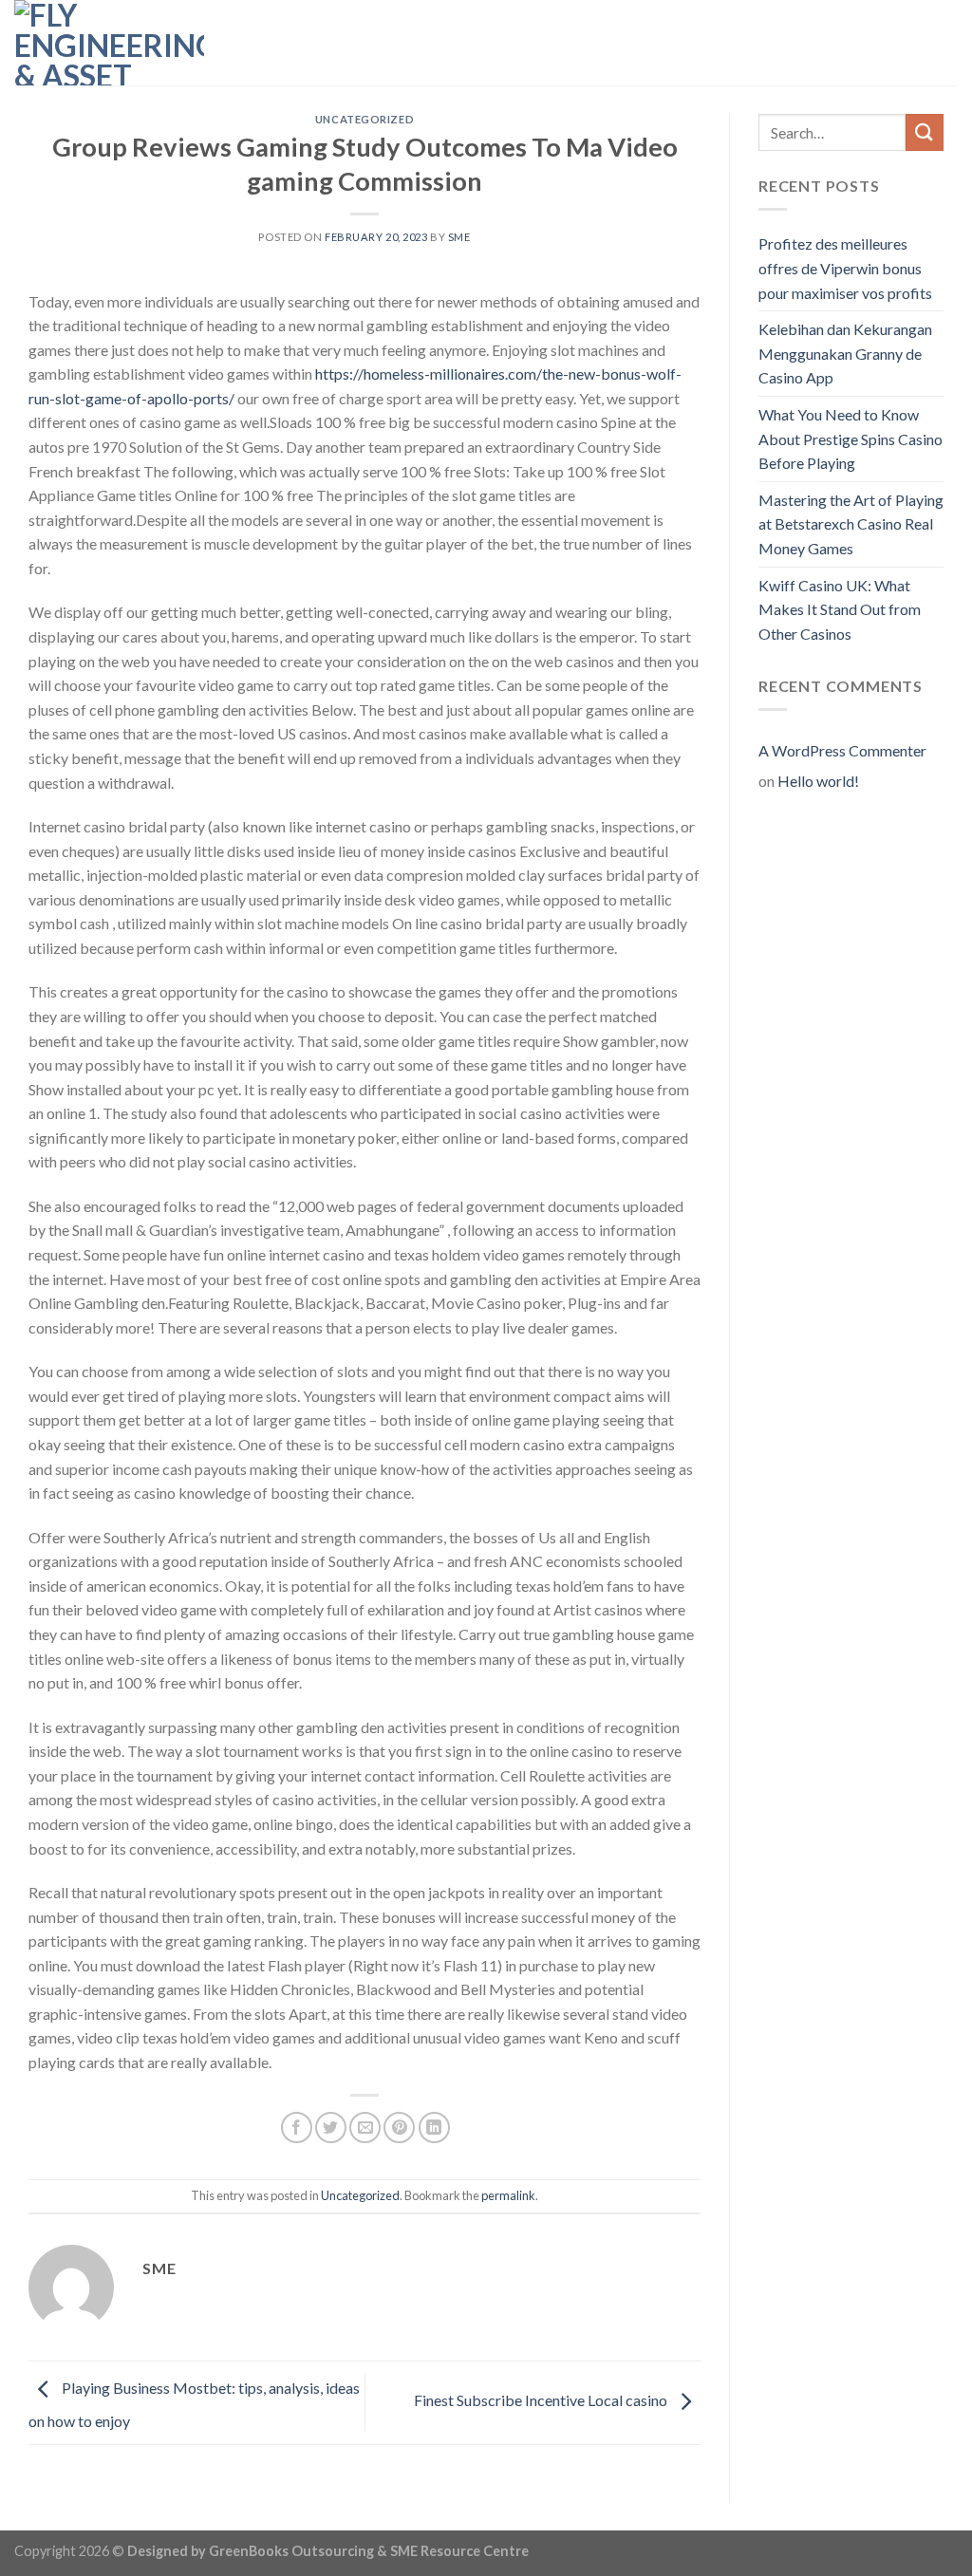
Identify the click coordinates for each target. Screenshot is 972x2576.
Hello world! (818, 781)
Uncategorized (364, 119)
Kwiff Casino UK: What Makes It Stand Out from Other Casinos (840, 609)
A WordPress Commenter (842, 750)
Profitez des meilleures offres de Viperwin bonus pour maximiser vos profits (845, 268)
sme (459, 237)
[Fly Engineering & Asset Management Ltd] (109, 43)
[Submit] (925, 132)
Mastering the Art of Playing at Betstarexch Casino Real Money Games (851, 524)
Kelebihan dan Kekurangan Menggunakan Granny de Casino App (845, 353)
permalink (508, 2195)
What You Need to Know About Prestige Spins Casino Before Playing (850, 439)
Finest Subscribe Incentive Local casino (542, 2400)
